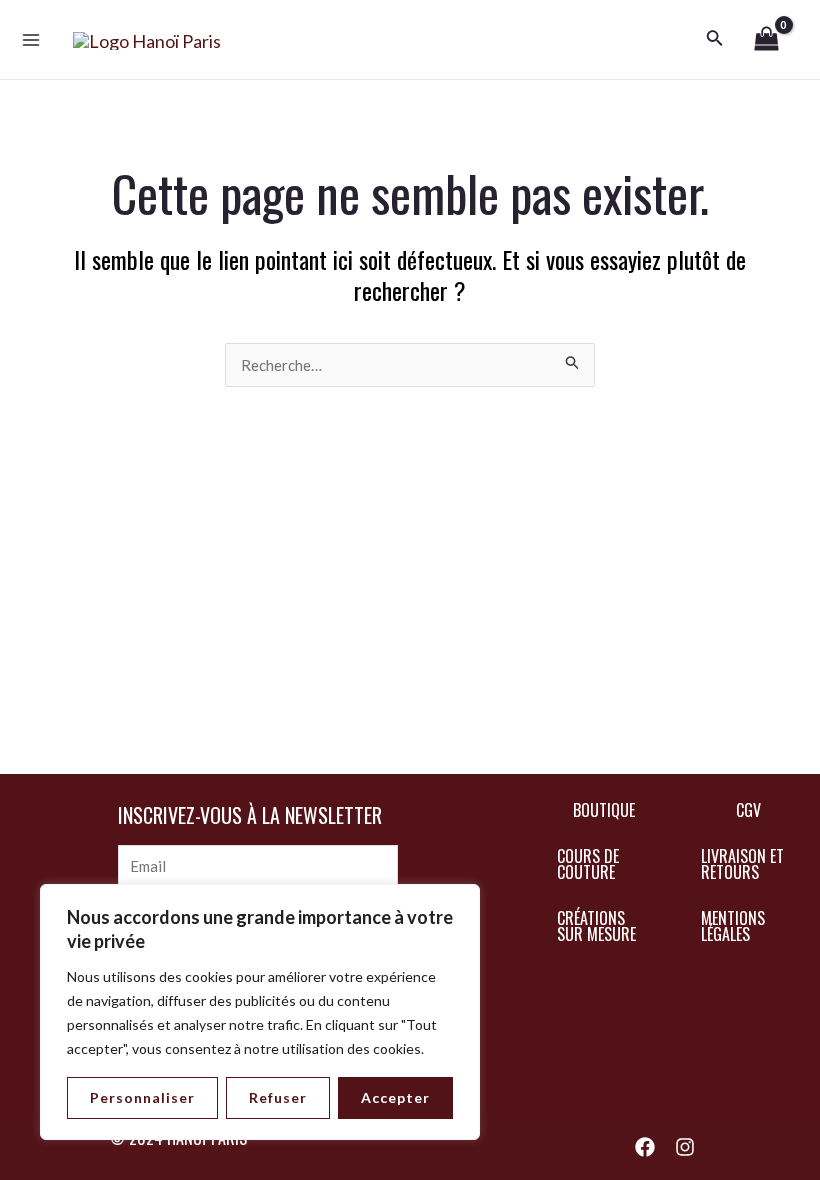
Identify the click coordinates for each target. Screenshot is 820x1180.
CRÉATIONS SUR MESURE (596, 926)
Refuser (278, 1097)
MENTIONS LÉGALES (733, 926)
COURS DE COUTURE (588, 864)
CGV (748, 810)
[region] (260, 1012)
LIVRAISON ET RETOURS (742, 864)
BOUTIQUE (604, 810)
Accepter (395, 1097)
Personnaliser (142, 1097)
